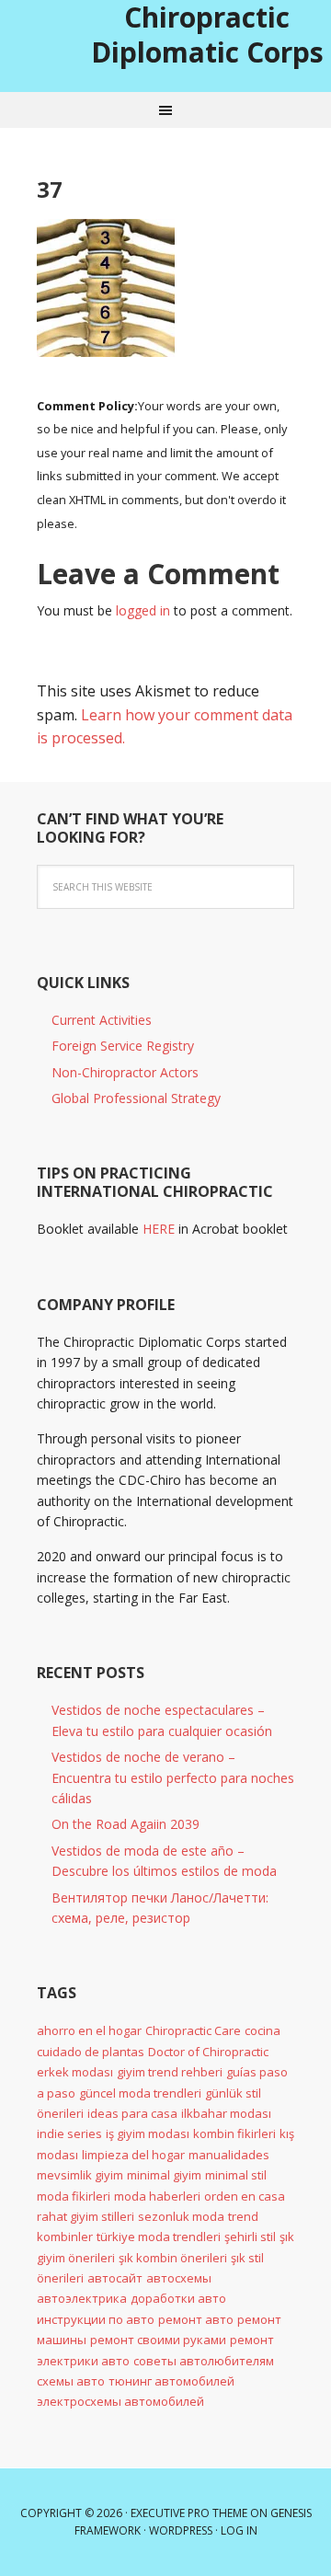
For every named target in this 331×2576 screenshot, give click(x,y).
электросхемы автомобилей (120, 2401)
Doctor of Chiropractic (208, 2052)
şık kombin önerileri (173, 2258)
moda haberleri (157, 2196)
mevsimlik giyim (80, 2175)
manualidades (229, 2155)
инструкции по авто (96, 2319)
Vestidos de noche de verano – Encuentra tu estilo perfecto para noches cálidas (173, 1777)
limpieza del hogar (133, 2155)
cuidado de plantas (91, 2052)
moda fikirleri (74, 2196)
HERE (159, 1229)
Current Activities (102, 1020)
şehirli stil (250, 2237)
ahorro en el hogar (89, 2030)
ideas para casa (132, 2113)
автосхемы (179, 2278)
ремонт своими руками (158, 2340)
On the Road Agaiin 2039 (126, 1824)
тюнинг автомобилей (171, 2381)
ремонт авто (196, 2319)
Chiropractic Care (193, 2030)
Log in (239, 2530)
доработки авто (178, 2298)
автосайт (115, 2278)
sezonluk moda (181, 2216)
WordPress (181, 2530)
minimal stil (236, 2175)
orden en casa (245, 2196)
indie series (69, 2133)
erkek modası (75, 2072)
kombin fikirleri (234, 2133)
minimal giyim (164, 2175)
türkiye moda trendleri (159, 2237)
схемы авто (71, 2381)
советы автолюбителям (204, 2361)
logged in (143, 610)
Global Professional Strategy (136, 1098)
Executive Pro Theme (189, 2513)
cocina (263, 2030)
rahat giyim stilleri (86, 2216)
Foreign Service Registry (123, 1046)
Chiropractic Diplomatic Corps (207, 34)
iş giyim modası (148, 2133)
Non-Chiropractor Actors (125, 1072)
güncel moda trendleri (140, 2093)
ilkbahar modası (226, 2113)
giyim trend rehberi (170, 2072)
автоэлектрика (82, 2298)
